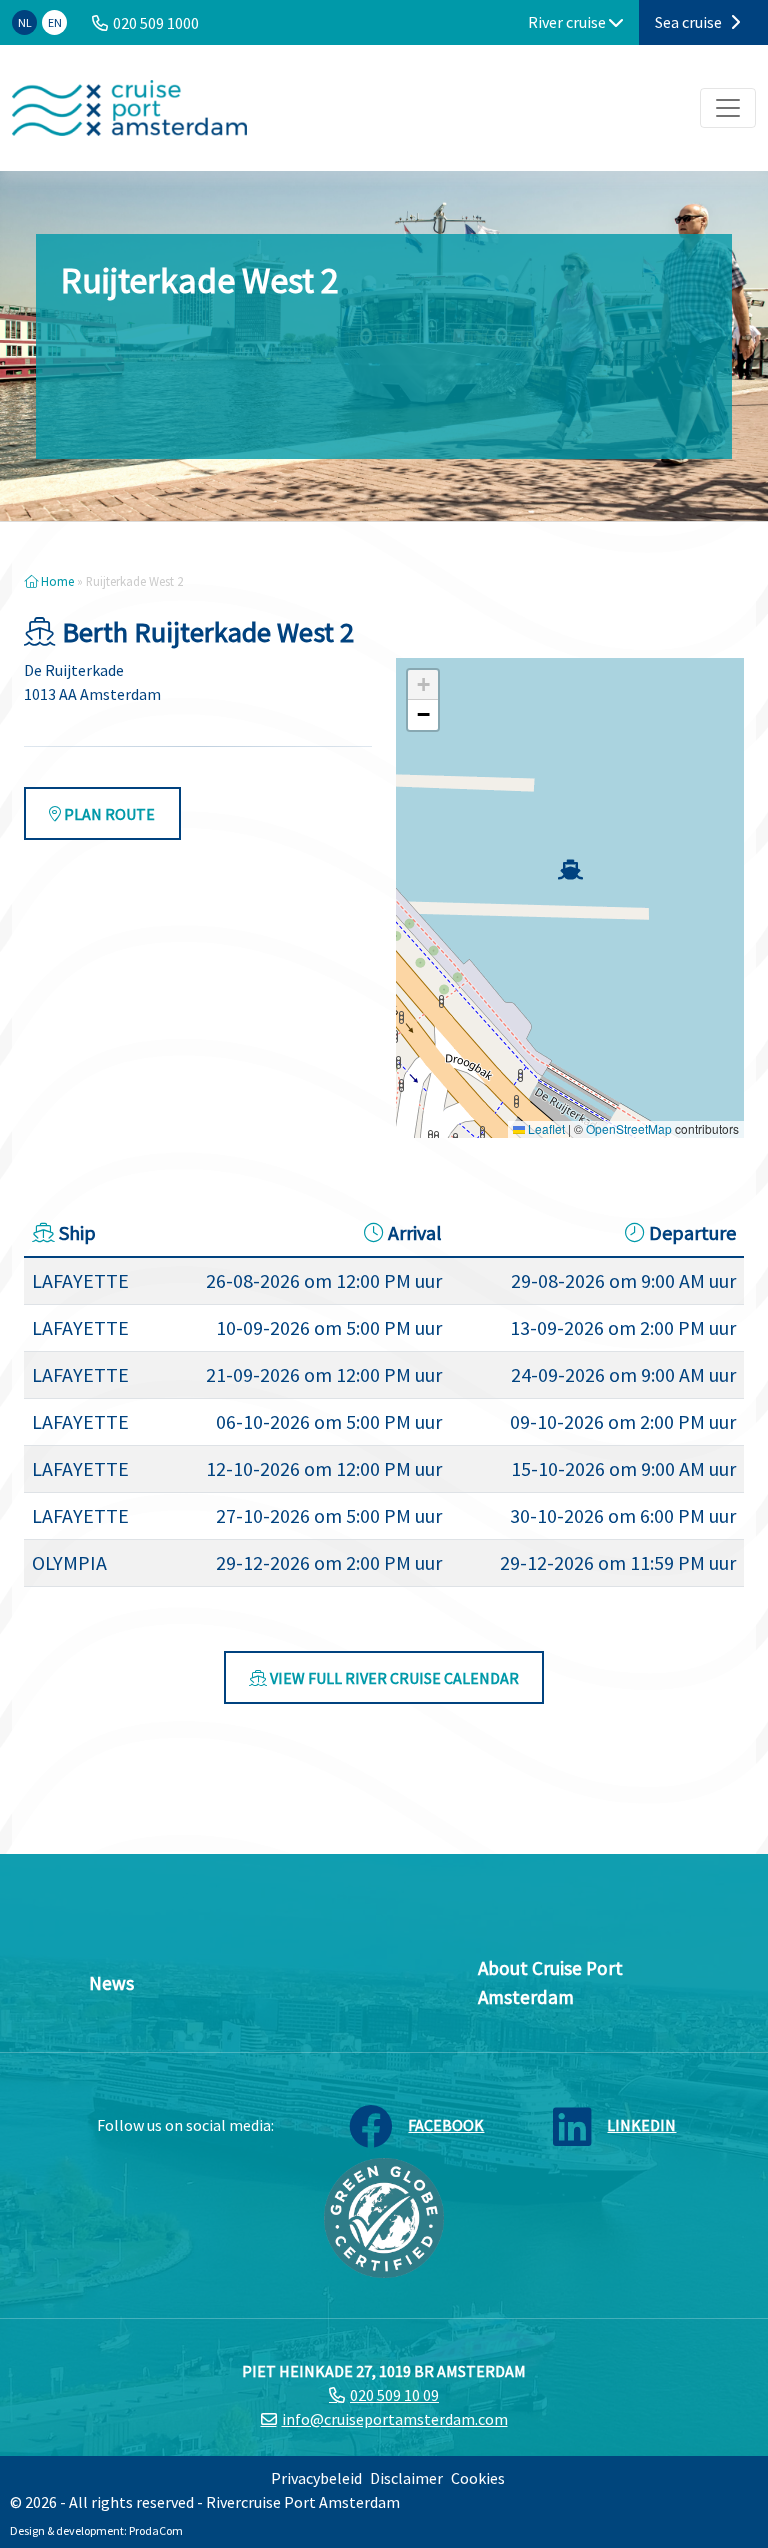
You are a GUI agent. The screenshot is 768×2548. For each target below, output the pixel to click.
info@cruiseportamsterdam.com (395, 2419)
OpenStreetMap (629, 1128)
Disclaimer (406, 2478)
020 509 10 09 (394, 2395)
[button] (570, 869)
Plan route (108, 814)
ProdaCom (156, 2530)
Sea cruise (690, 22)
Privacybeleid (316, 2478)
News (111, 1983)
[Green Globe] (384, 2216)
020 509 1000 (156, 23)
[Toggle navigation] (728, 108)
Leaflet (545, 1128)
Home (56, 581)
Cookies (478, 2478)
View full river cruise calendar (393, 1678)
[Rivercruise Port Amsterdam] (129, 108)
